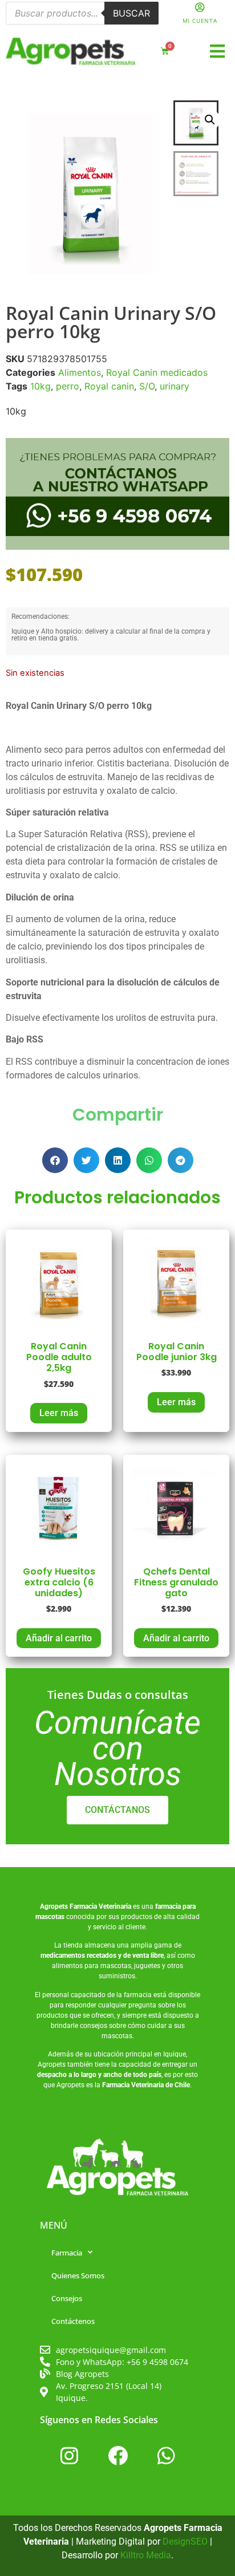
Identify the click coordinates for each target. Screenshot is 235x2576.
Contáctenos (73, 2321)
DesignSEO (185, 2541)
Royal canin (109, 386)
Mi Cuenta (200, 21)
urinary (175, 386)
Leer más (59, 1413)
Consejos (67, 2298)
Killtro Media (146, 2555)
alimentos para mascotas (92, 1966)
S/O (147, 386)
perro (68, 386)
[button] (218, 52)
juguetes (147, 1966)
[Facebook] (117, 2456)
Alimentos (80, 372)
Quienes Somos (78, 2275)
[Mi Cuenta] (200, 7)
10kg (40, 386)
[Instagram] (69, 2456)
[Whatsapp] (166, 2456)
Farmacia (67, 2253)
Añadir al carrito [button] (59, 1638)
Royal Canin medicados (157, 372)
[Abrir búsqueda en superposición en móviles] (82, 13)
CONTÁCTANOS (117, 1810)
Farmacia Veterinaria (100, 1906)
